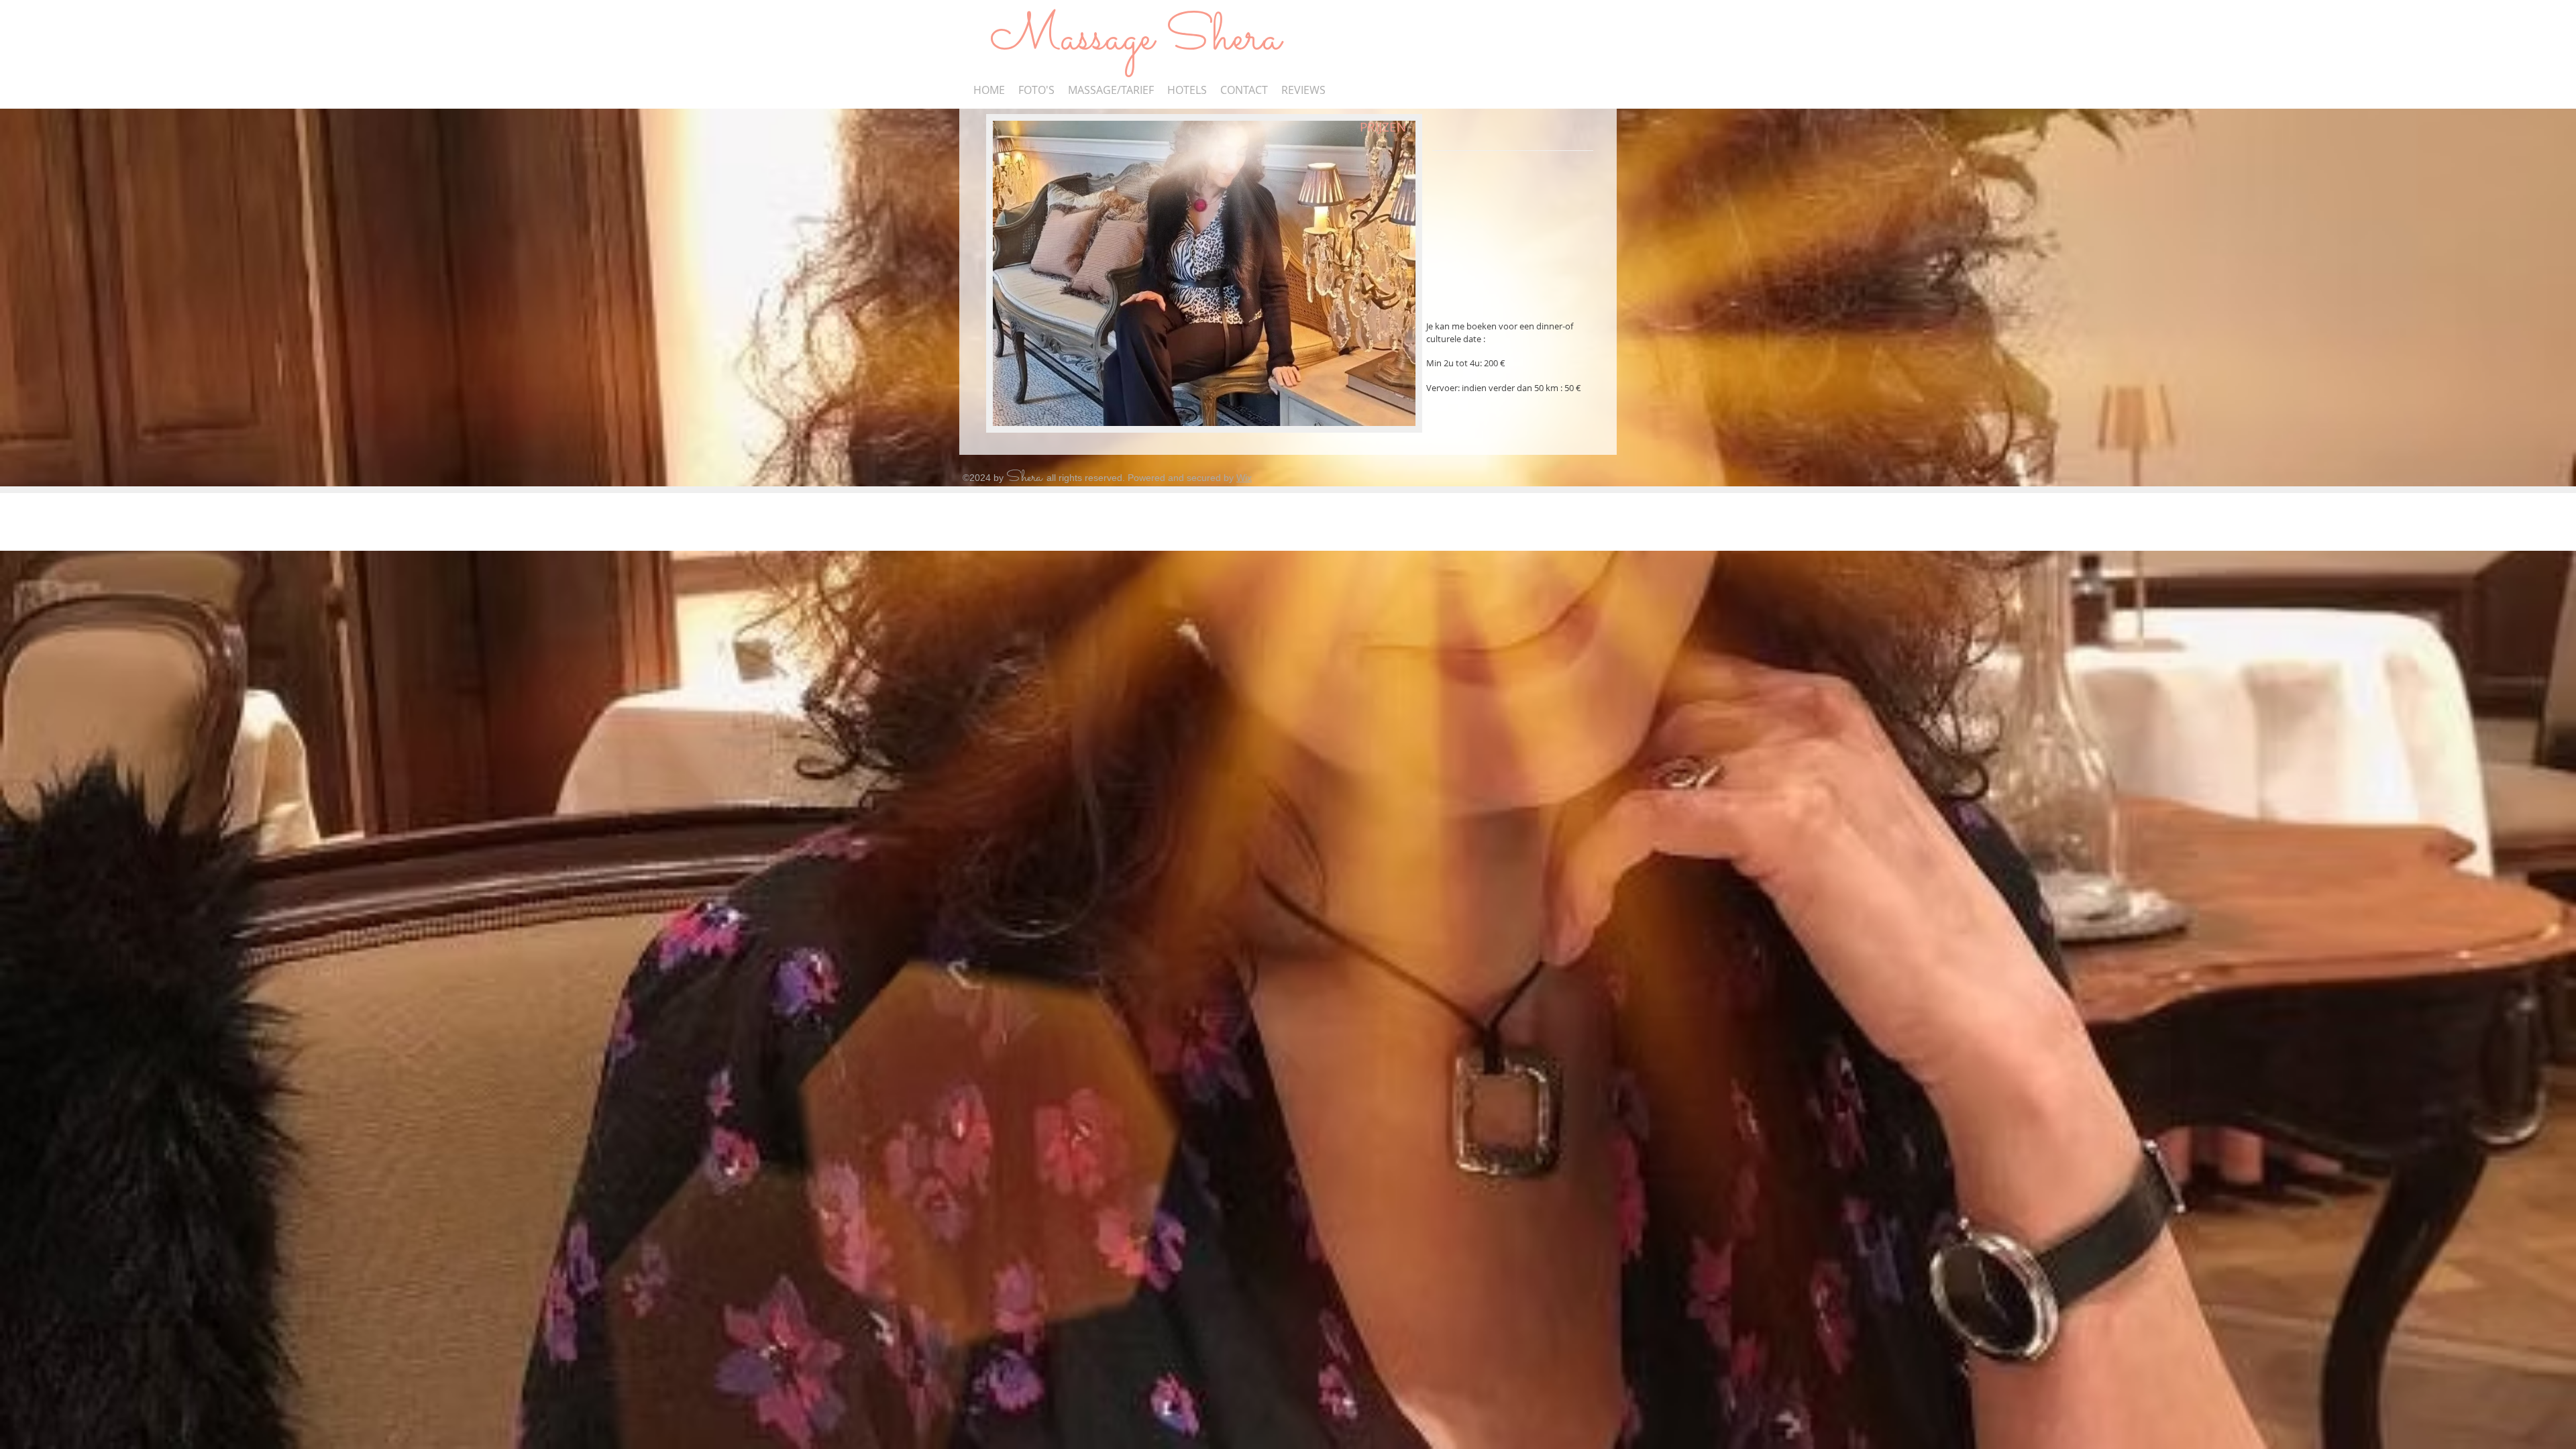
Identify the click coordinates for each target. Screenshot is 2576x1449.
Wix (1244, 478)
